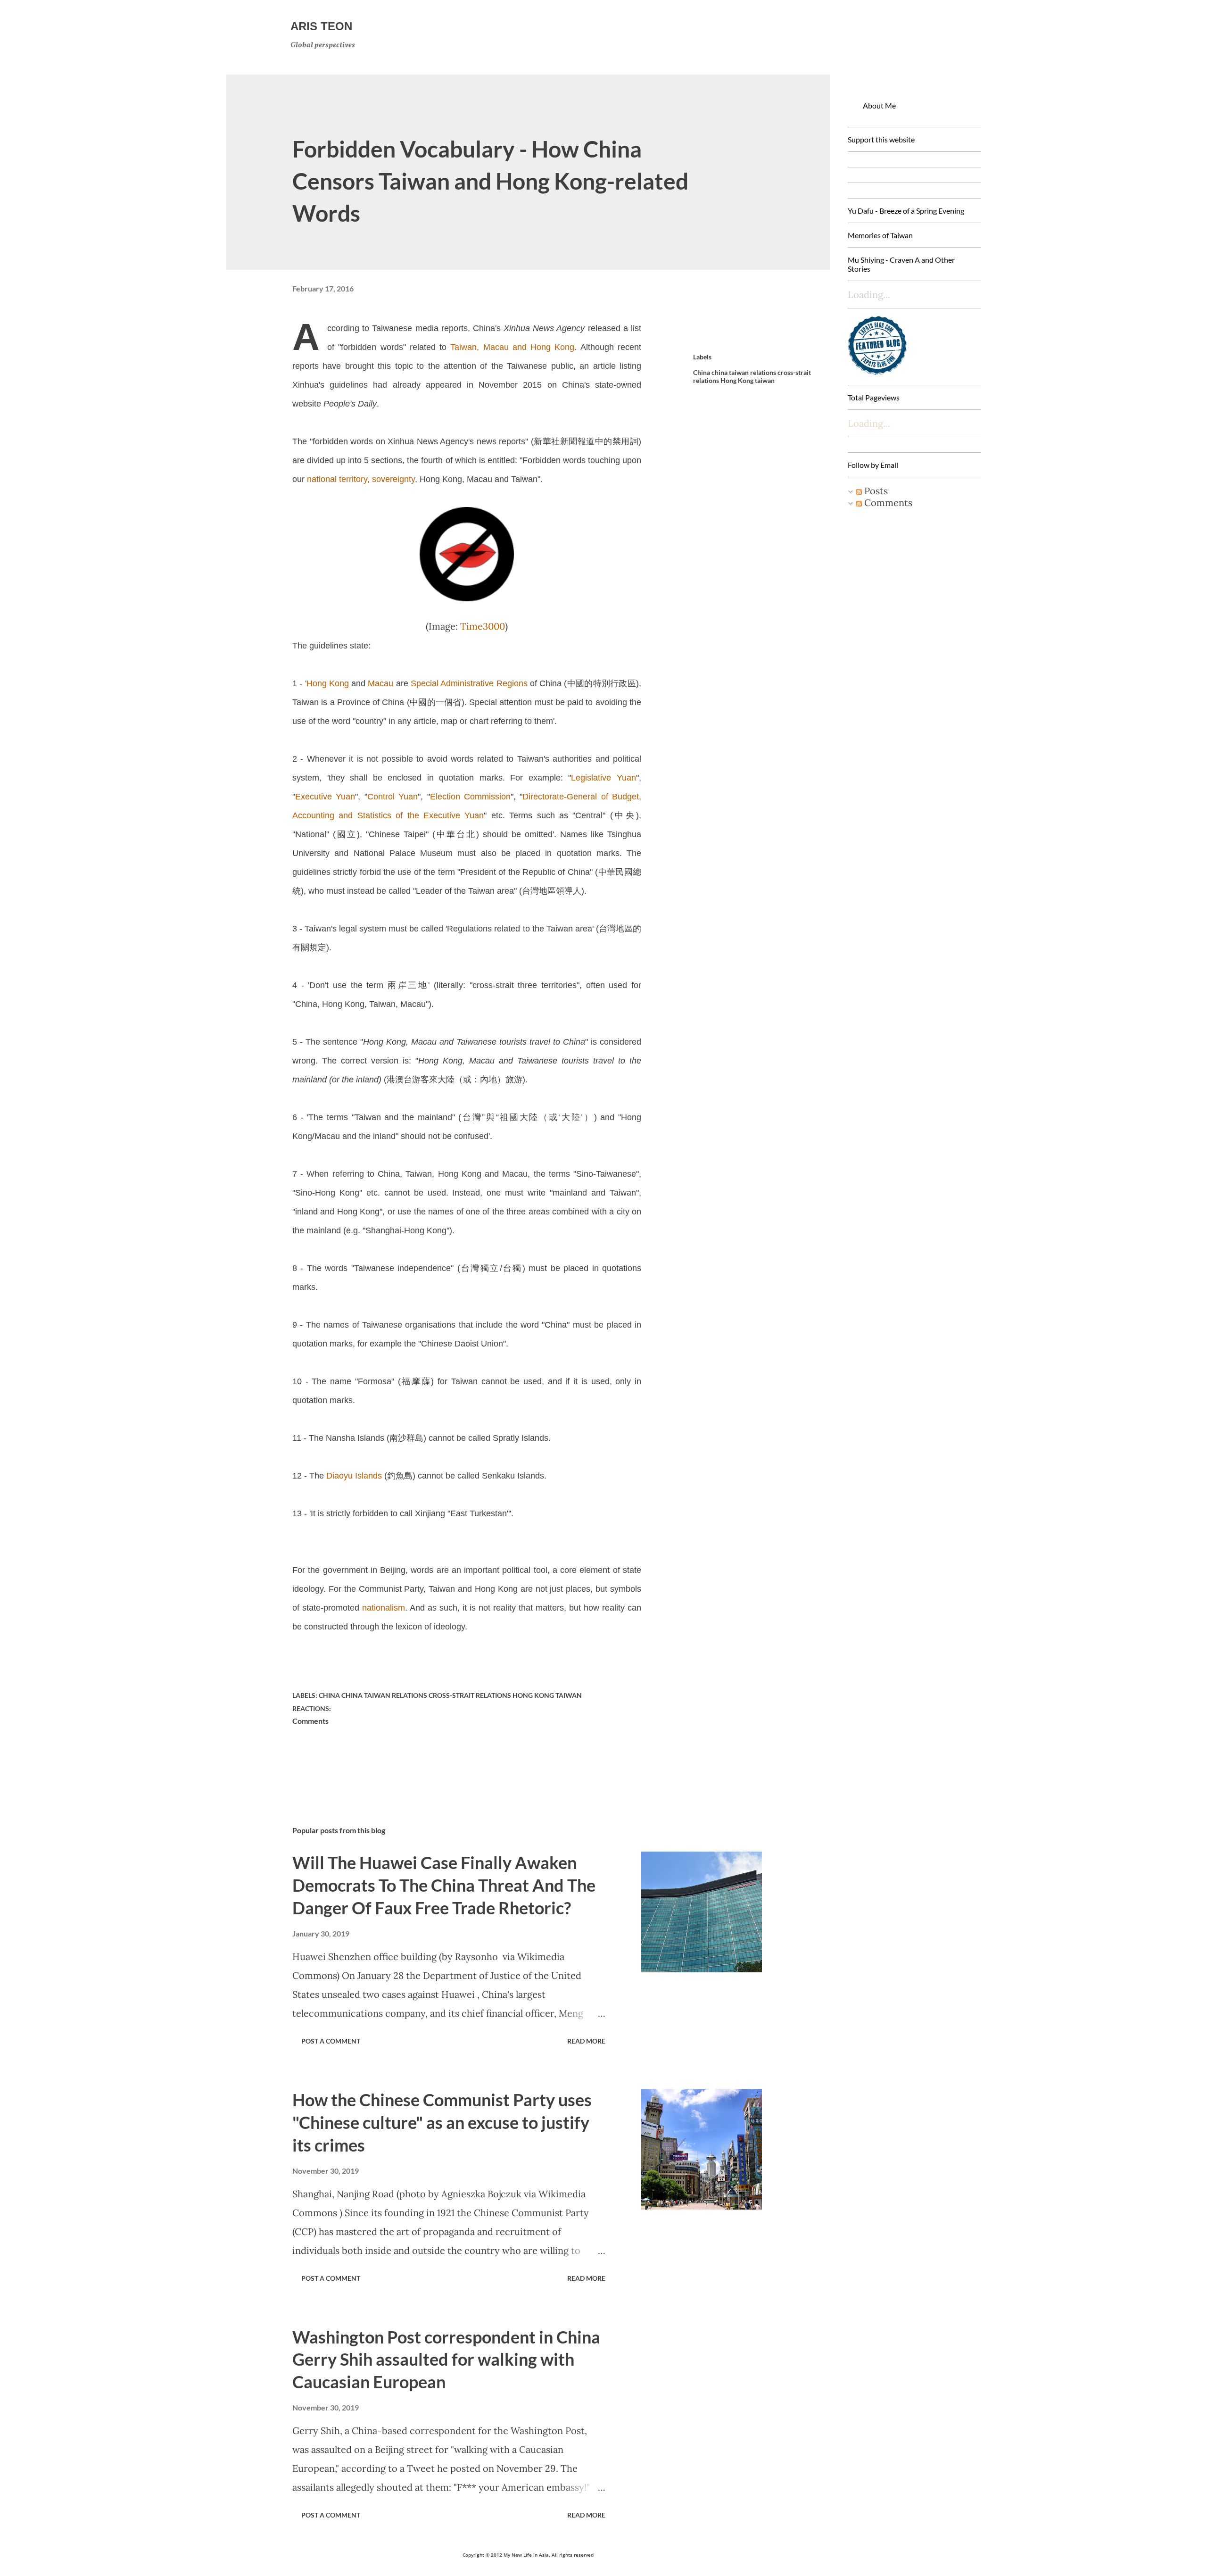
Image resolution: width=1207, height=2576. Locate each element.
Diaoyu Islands (354, 1476)
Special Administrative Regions (469, 683)
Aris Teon (321, 26)
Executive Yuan (325, 797)
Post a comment (331, 2041)
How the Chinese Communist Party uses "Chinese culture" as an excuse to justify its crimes (442, 2122)
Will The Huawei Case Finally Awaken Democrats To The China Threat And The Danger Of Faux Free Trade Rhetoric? (444, 1885)
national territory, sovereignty (361, 479)
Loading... (869, 423)
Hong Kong (328, 683)
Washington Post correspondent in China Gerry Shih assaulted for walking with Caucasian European (446, 2360)
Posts (875, 491)
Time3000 (483, 626)
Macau (380, 683)
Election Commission (470, 797)
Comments (887, 503)
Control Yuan (393, 797)
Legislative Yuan (603, 778)
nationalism (384, 1608)
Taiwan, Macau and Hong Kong (512, 347)
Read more (586, 2041)
